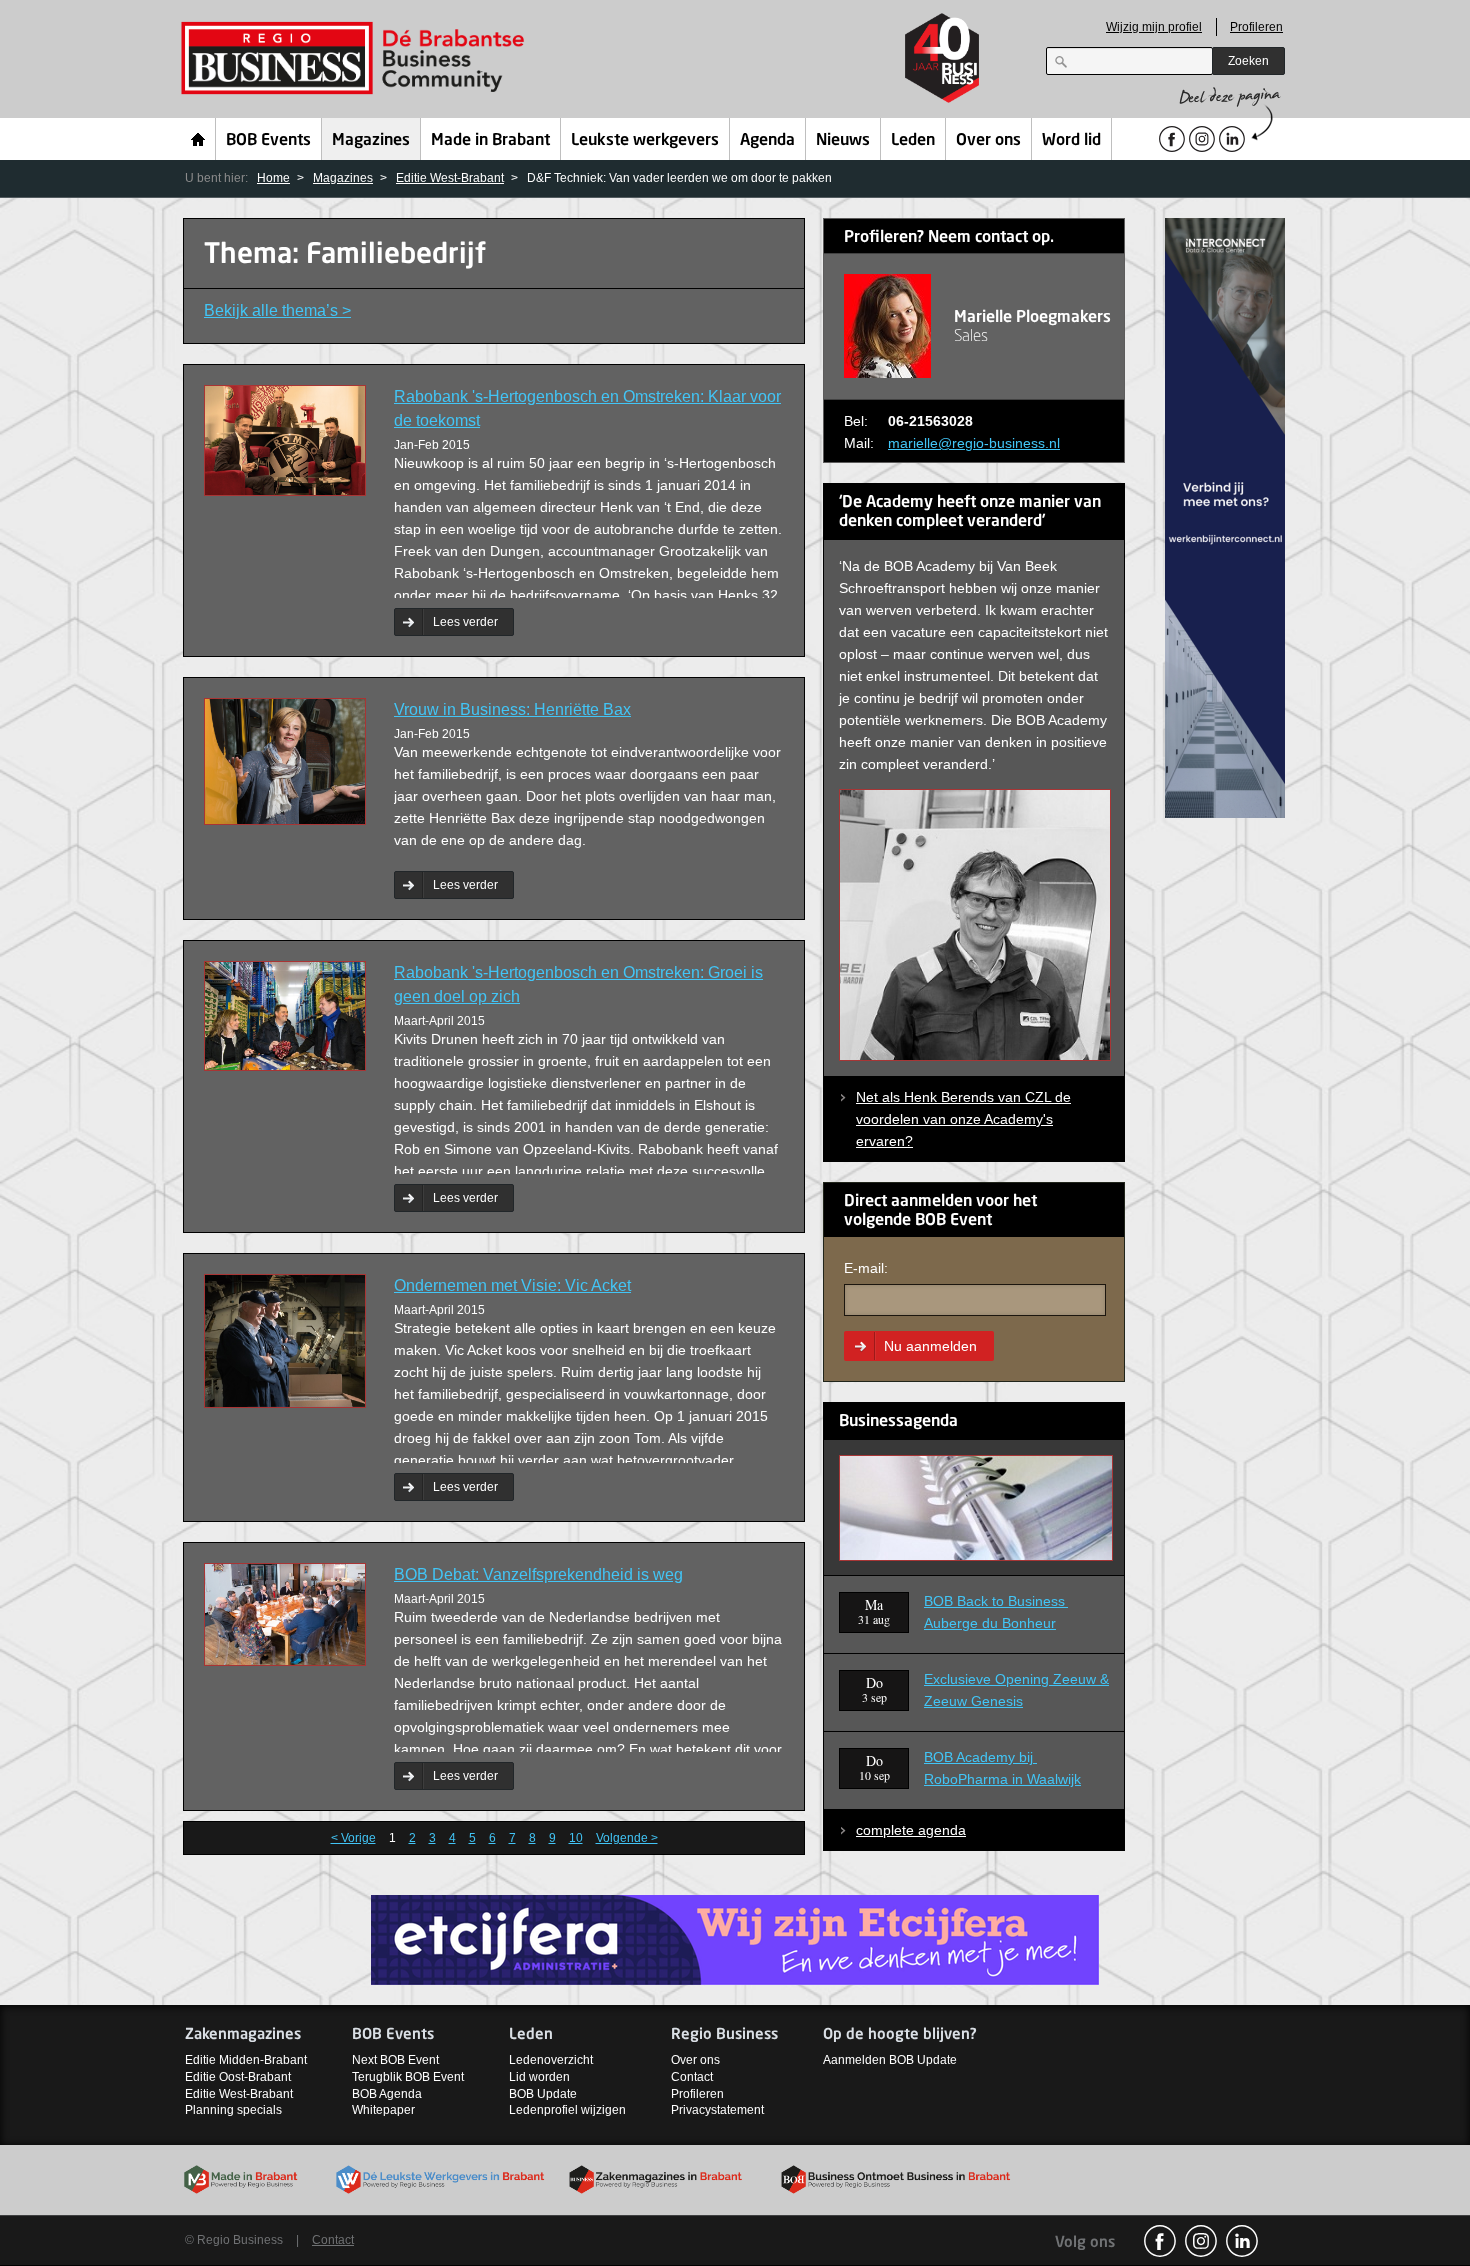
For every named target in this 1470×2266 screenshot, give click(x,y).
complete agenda (911, 1830)
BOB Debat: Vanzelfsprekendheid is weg (538, 1574)
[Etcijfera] (735, 1938)
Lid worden (539, 2077)
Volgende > (627, 1838)
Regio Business (356, 58)
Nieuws (843, 141)
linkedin (1242, 2241)
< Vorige (353, 1838)
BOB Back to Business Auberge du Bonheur (996, 1612)
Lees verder (465, 622)
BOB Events (268, 141)
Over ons (988, 141)
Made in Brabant (490, 141)
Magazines (371, 141)
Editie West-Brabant (450, 178)
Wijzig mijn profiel (1154, 27)
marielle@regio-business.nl (974, 443)
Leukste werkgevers (645, 141)
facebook (1160, 2241)
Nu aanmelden (930, 1346)
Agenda (767, 141)
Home (198, 139)
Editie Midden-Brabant (246, 2060)
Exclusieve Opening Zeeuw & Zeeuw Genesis (1016, 1690)
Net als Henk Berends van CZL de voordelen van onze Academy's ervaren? (963, 1119)
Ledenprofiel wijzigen (567, 2110)
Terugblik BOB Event (408, 2077)
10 (576, 1838)
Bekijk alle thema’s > (277, 310)
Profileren (1256, 27)
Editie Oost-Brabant (238, 2077)
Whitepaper (383, 2110)
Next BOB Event (395, 2060)
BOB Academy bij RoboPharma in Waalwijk (1002, 1768)
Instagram (1201, 2241)
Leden (913, 141)
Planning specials (233, 2110)
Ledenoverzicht (551, 2060)
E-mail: (866, 1268)
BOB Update (543, 2094)
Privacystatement (717, 2110)
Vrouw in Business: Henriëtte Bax (512, 709)
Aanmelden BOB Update (890, 2060)
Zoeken (1248, 61)
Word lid (1071, 141)
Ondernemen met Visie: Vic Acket (512, 1285)
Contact (692, 2077)
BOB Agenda (387, 2094)
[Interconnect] (1225, 516)
